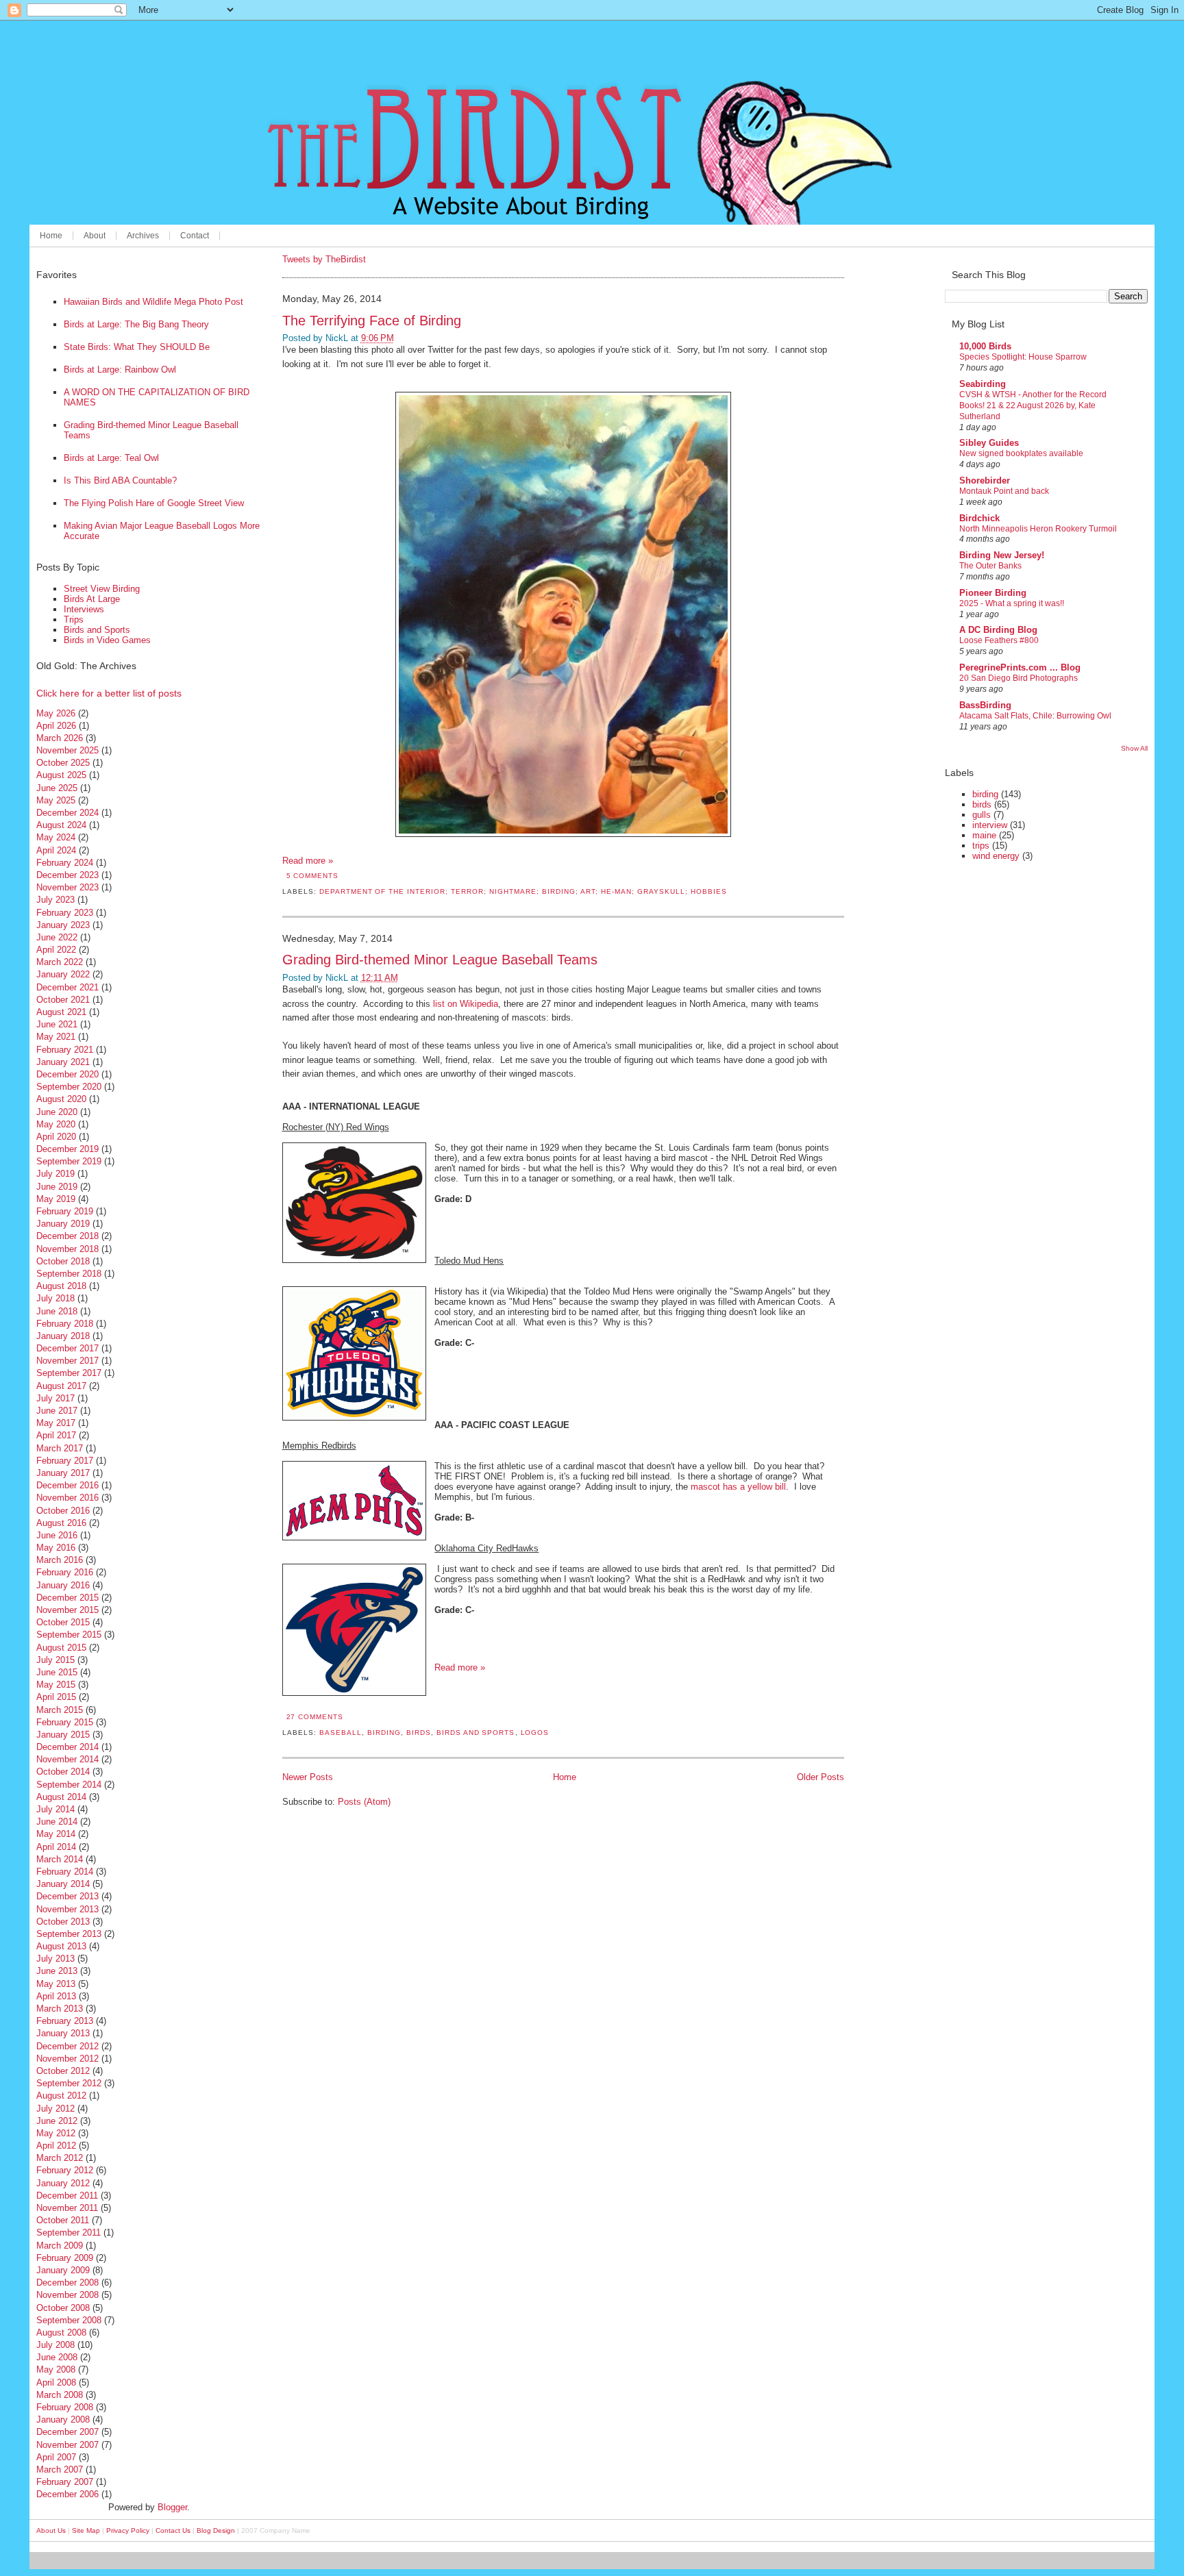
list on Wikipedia (466, 1004)
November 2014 (67, 1759)
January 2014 (63, 1884)
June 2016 (57, 1535)
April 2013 (56, 1996)
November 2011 (67, 2208)
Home (51, 236)
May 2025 (56, 800)
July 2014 (56, 1809)
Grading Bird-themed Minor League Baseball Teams (440, 959)
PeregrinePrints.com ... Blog (1020, 667)
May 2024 (56, 837)
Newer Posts (308, 1777)
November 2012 (67, 2059)
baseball (341, 1733)
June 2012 (57, 2121)
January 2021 (63, 1062)
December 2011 (67, 2196)
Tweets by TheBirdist (324, 259)
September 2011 (69, 2233)
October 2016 (63, 1511)
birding (384, 1733)
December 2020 (67, 1074)
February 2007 (65, 2482)
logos (535, 1733)
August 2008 (61, 2333)
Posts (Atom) (364, 1802)
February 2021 (65, 1050)
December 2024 (67, 813)
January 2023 (63, 925)
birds (419, 1733)
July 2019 (56, 1174)
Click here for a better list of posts (109, 693)
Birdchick (979, 518)
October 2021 (63, 1000)
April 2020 (56, 1137)
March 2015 (60, 1710)
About (95, 236)
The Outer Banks (990, 566)
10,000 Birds (985, 346)
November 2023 (67, 887)
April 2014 (56, 1847)
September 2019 (69, 1161)
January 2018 (63, 1336)
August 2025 (61, 775)
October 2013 (63, 1922)
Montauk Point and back (1004, 491)
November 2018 (67, 1249)
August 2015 (61, 1648)
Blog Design (216, 2530)
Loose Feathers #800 (999, 640)
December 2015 (67, 1598)
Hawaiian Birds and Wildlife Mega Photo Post (153, 302)
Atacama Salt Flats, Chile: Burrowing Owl (1035, 716)
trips (981, 846)
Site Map (86, 2530)
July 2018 (56, 1298)
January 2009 (63, 2270)
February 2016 (65, 1572)
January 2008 (63, 2419)
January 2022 (63, 974)
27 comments (315, 1717)
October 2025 (63, 763)
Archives (143, 236)
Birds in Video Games (107, 640)
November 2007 (67, 2445)
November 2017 (67, 1361)
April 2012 (56, 2146)
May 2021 (56, 1037)
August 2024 (61, 825)
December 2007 (67, 2432)
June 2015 (57, 1672)
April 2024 (56, 850)
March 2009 (60, 2246)
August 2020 (61, 1099)
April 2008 (56, 2383)
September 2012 (69, 2083)
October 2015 (63, 1622)
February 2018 (65, 1324)
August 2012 (61, 2096)
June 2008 (57, 2357)
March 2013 (60, 2009)
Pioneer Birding (993, 593)
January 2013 (63, 2033)
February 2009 (65, 2258)
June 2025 (57, 788)
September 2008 (69, 2320)
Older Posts (821, 1777)
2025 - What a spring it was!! (1012, 603)
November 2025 (67, 750)
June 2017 (57, 1411)
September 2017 (69, 1373)
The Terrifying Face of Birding (372, 320)
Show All (1134, 748)
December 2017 (67, 1348)
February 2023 (65, 913)
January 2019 (63, 1224)
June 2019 (57, 1187)
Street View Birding (102, 589)
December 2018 (67, 1236)
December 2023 (67, 875)
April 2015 (56, 1697)
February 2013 (65, 2021)
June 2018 (57, 1311)
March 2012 (60, 2158)
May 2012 (56, 2133)
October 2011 (63, 2220)
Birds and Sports (97, 630)
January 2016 (63, 1585)
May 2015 (56, 1685)
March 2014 (60, 1859)
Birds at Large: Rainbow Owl (120, 370)
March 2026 (60, 738)
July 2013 (56, 1959)
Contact (195, 236)
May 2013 (56, 1984)
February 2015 (65, 1722)
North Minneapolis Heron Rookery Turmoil (1038, 529)
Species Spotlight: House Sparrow (1023, 357)
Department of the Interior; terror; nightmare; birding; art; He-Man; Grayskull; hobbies (523, 891)
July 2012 (56, 2109)
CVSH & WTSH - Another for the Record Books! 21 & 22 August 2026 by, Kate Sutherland (1033, 405)
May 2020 (56, 1124)
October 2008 (63, 2308)
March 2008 (60, 2395)
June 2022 (57, 937)
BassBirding (985, 705)
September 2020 (69, 1087)
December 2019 (67, 1149)
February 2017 (65, 1461)
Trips (74, 620)
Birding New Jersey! (1002, 555)
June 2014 (57, 1822)
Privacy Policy (128, 2530)
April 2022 (56, 950)
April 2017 (56, 1435)
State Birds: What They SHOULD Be (137, 347)
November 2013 (67, 1909)
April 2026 (56, 726)
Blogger (172, 2507)
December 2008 (67, 2283)
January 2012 (63, 2183)
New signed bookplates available (1021, 453)
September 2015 (69, 1635)
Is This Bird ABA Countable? (120, 480)
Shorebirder (985, 480)
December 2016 (67, 1485)
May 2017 (56, 1423)
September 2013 (69, 1934)
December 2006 (67, 2494)
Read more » (308, 861)
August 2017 (61, 1386)
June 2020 (57, 1112)
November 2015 (67, 1610)
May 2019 (56, 1199)
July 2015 (56, 1660)
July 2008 (56, 2345)
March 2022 (60, 962)
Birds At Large (92, 599)
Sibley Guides (989, 443)
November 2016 (67, 1498)
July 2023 (56, 900)
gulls (982, 815)
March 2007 (60, 2469)
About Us (51, 2530)
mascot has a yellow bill (738, 1487)
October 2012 (63, 2071)
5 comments (313, 876)
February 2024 (65, 863)
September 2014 (69, 1785)
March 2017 (60, 1448)
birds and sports (476, 1733)
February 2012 (65, 2170)
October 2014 (63, 1772)
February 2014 (65, 1872)
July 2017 (56, 1398)
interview (990, 825)
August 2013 (61, 1946)
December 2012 (67, 2046)
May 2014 (56, 1834)
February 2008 (65, 2407)
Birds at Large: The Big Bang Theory (136, 324)
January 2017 (63, 1473)
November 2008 (67, 2295)
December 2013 (67, 1896)
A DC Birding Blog (998, 630)
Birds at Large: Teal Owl (111, 458)
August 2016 (61, 1523)
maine (984, 835)
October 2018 (63, 1261)
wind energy (996, 856)
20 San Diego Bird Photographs (1019, 678)
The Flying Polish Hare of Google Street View (154, 503)
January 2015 (63, 1735)
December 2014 (67, 1747)
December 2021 (67, 987)
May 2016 (56, 1548)
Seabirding (983, 384)
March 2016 (60, 1560)
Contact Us (173, 2530)
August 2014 (61, 1797)
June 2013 (57, 1971)
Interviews (84, 609)
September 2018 (69, 1274)
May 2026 (56, 713)
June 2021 (57, 1024)
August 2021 (61, 1012)
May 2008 (56, 2369)
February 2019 (65, 1211)
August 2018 (61, 1286)
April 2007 (56, 2457)
